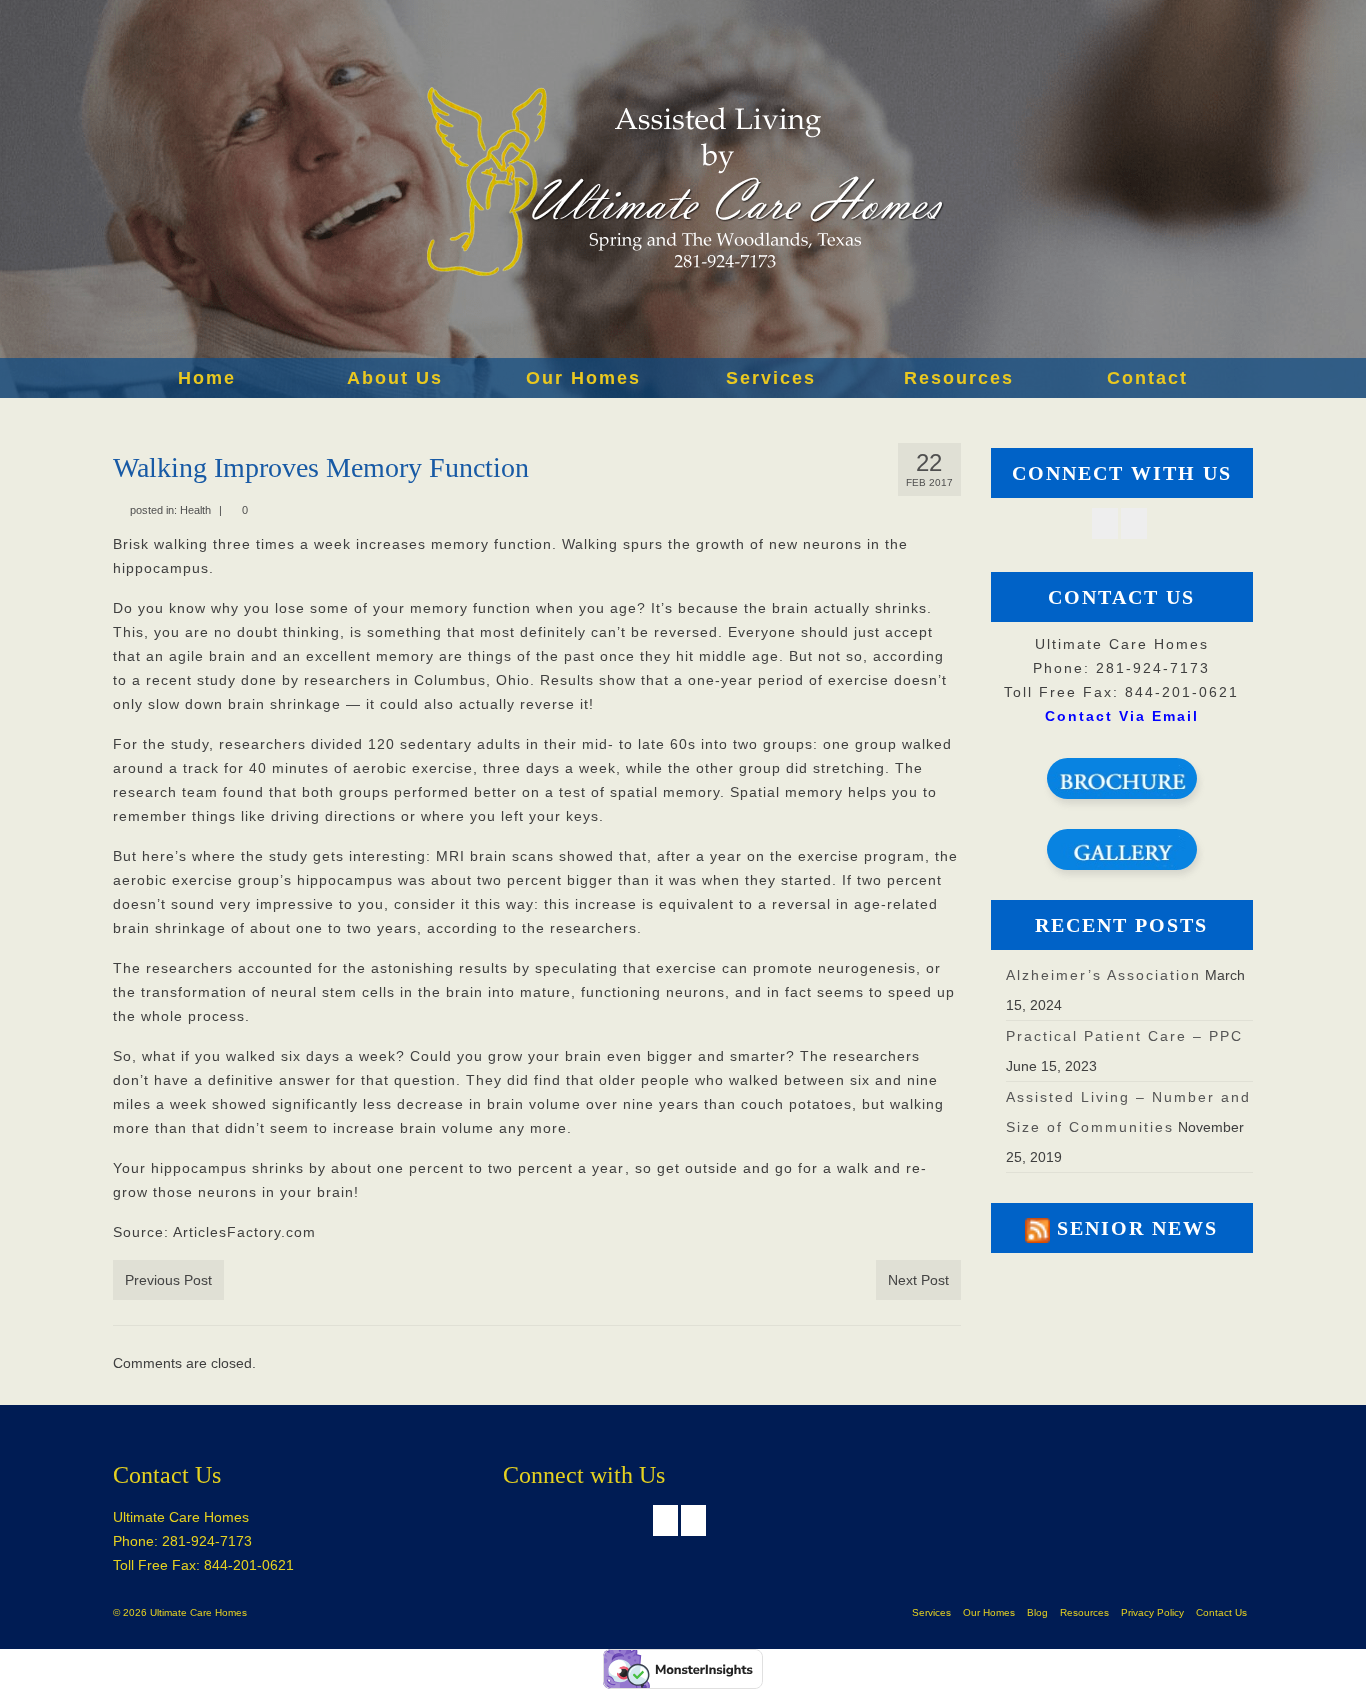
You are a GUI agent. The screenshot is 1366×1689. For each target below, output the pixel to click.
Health (195, 510)
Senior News (1137, 1228)
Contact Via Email (1122, 716)
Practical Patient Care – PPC (1124, 1036)
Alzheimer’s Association (1103, 975)
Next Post (918, 1280)
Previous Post (168, 1280)
